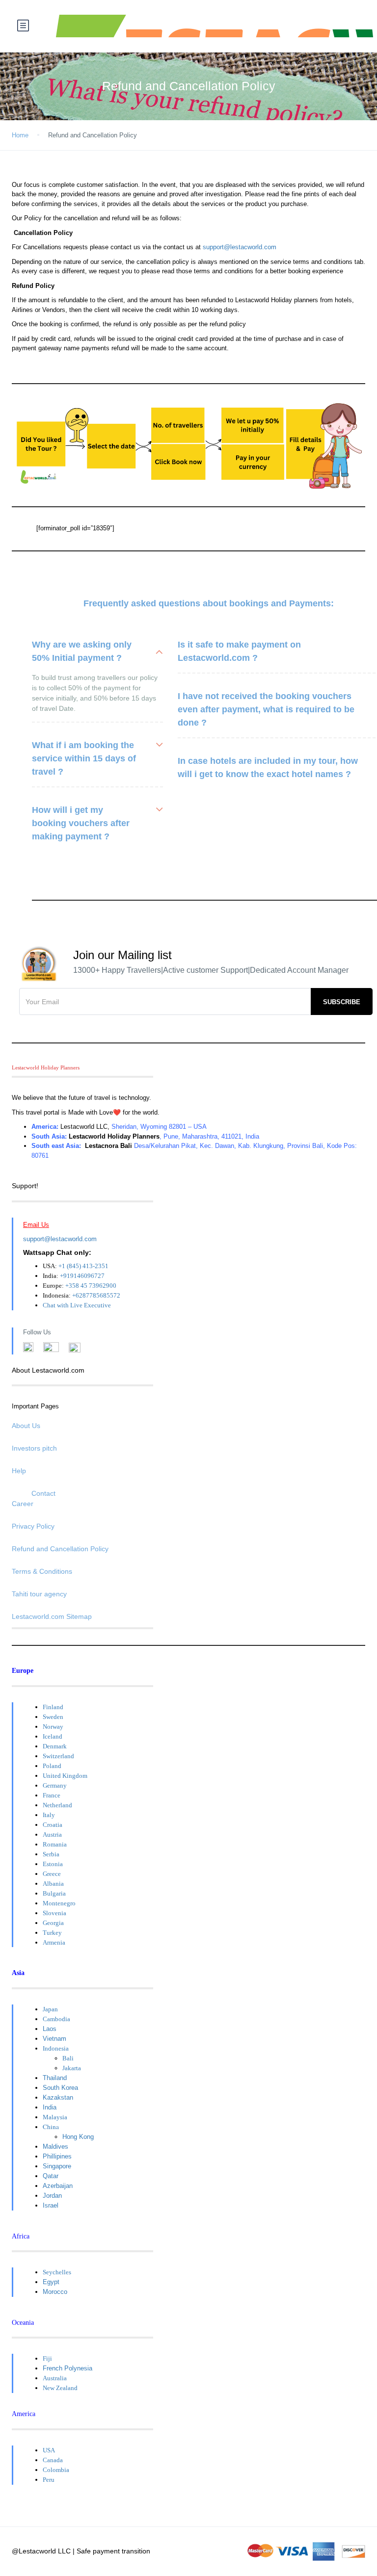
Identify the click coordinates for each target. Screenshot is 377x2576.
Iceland (53, 1736)
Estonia (53, 1864)
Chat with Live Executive (77, 1305)
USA (49, 2450)
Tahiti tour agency (39, 1594)
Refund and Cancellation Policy (60, 1549)
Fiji (47, 2358)
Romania (55, 1844)
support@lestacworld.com (240, 247)
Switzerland (58, 1756)
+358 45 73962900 (91, 1286)
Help (19, 1471)
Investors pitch (34, 1448)
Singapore (57, 2166)
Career (23, 1504)
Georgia (53, 1923)
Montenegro (59, 1903)
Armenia (54, 1942)
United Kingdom (65, 1776)
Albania (53, 1884)
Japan (50, 2009)
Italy (49, 1815)
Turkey (52, 1933)
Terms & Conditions (42, 1571)
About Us (26, 1426)
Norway (53, 1727)
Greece (52, 1874)
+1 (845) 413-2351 (83, 1266)
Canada (53, 2460)
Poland (52, 1766)
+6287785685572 (96, 1295)
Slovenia (54, 1913)
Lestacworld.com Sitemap (52, 1616)
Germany (55, 1785)
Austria (52, 1834)
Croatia (53, 1825)
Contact (43, 1493)
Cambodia (56, 2019)
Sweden (53, 1717)
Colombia (56, 2470)
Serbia (51, 1854)
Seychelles (57, 2272)
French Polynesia (67, 2368)
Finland (53, 1707)
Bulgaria (54, 1893)
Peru (49, 2480)
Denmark (55, 1746)
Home (20, 135)
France (52, 1795)
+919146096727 (82, 1276)
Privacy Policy (33, 1526)
